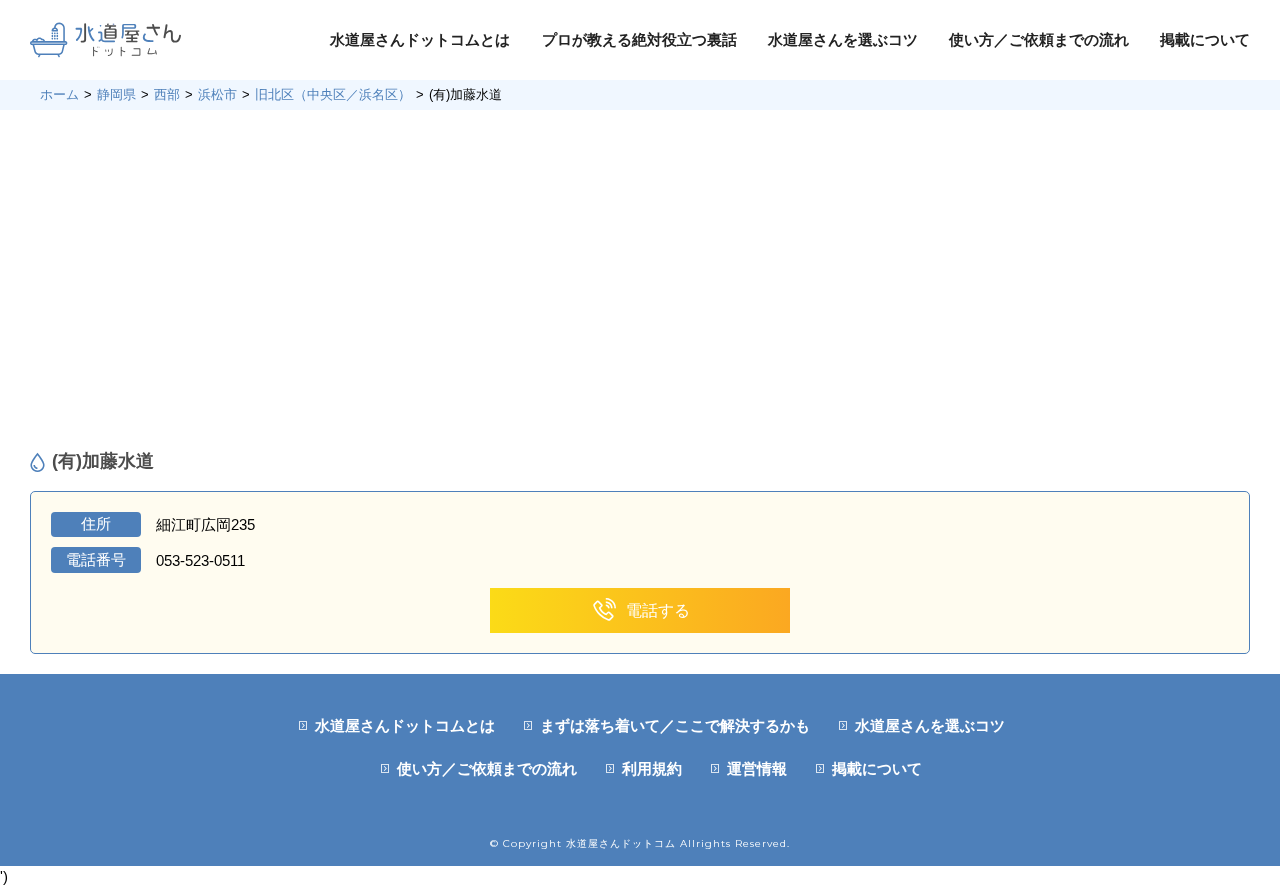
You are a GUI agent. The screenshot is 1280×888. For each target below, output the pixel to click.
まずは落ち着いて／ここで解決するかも (675, 725)
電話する (658, 610)
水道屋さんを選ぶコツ (843, 39)
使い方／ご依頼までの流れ (1039, 39)
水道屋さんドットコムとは (420, 39)
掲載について (1205, 39)
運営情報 (757, 768)
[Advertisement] (640, 280)
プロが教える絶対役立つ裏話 (639, 39)
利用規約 (652, 768)
